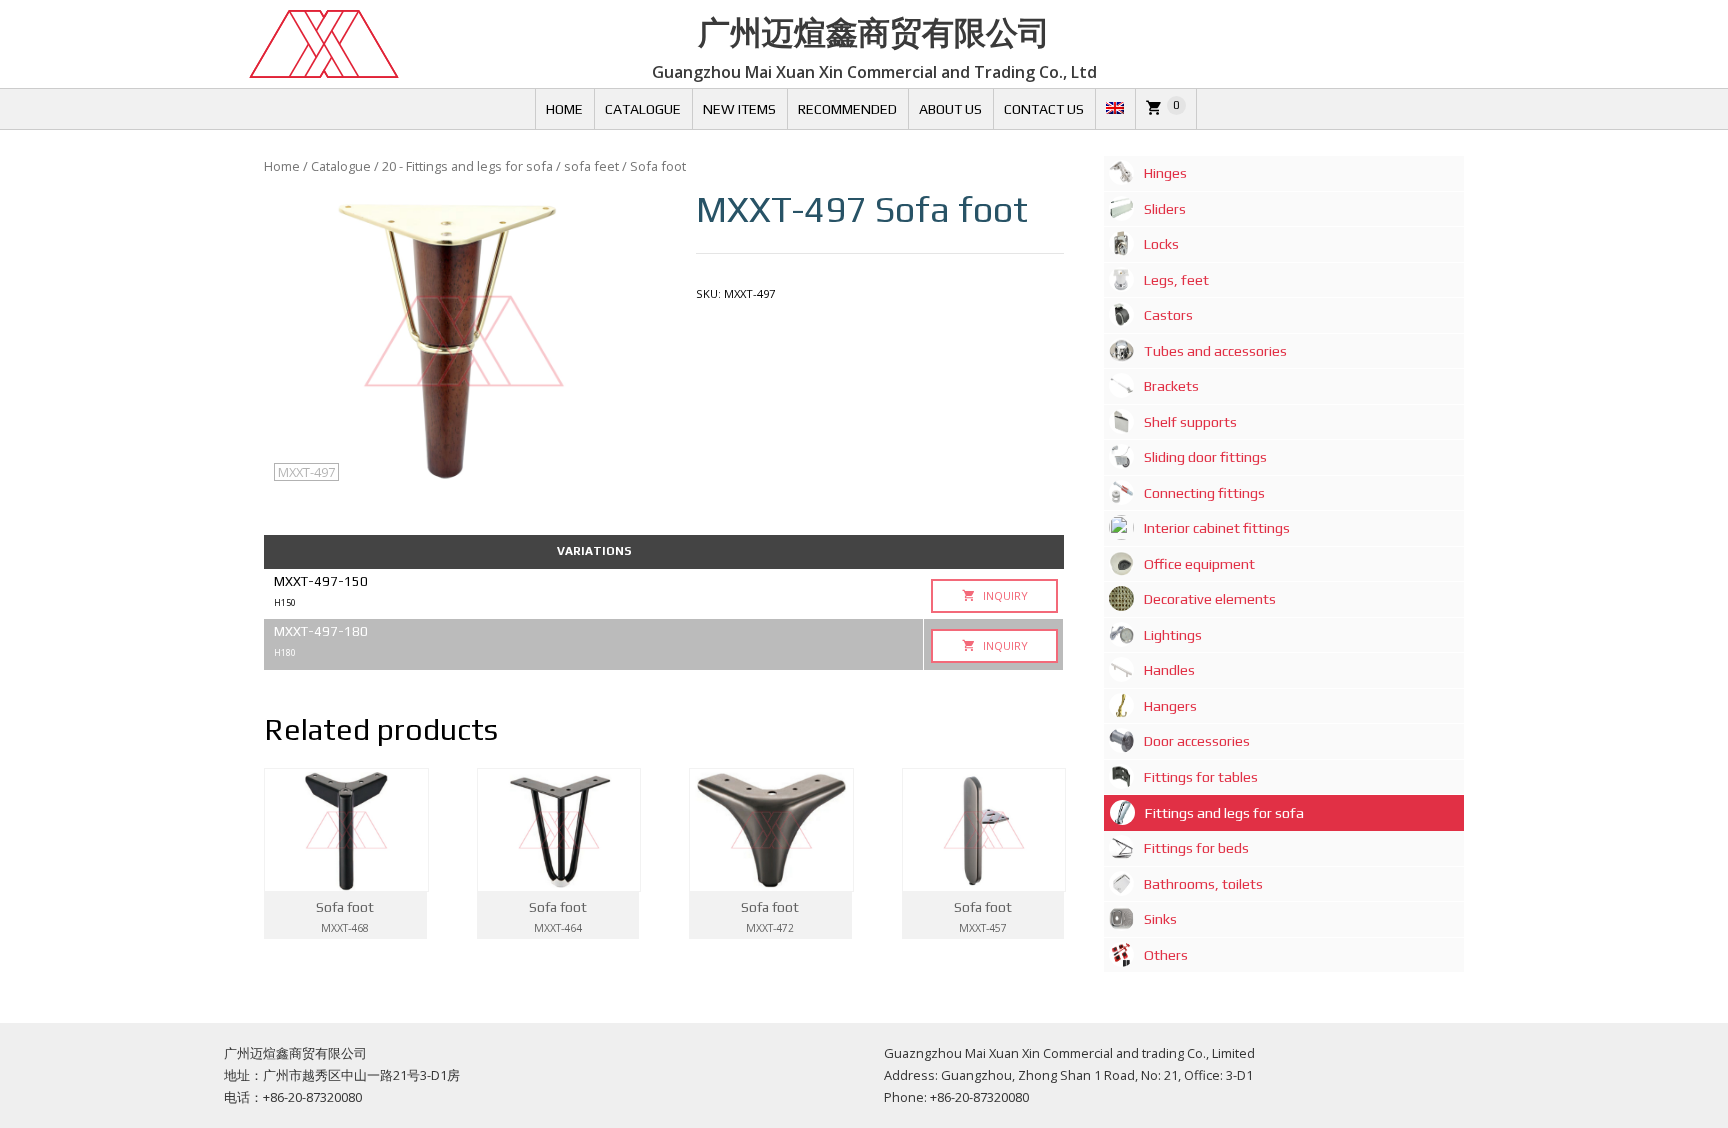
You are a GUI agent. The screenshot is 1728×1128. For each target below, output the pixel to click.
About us (950, 109)
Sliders (1165, 209)
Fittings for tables (1201, 777)
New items (739, 109)
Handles (1169, 670)
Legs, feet (1176, 280)
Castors (1168, 315)
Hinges (1165, 173)
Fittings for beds (1196, 848)
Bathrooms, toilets (1203, 884)
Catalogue (643, 109)
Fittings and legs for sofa (1224, 813)
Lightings (1173, 635)
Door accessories (1197, 741)
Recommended (847, 109)
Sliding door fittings (1205, 457)
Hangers (1170, 706)
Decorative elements (1210, 599)
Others (1166, 955)
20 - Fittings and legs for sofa (467, 166)
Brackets (1171, 386)
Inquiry (1004, 595)
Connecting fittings (1204, 493)
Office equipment (1199, 564)
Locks (1161, 244)
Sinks (1160, 919)
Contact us (1044, 109)
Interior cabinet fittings (1217, 528)
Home (564, 109)
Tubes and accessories (1215, 351)
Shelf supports (1190, 422)
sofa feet (591, 166)
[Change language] (1115, 109)
